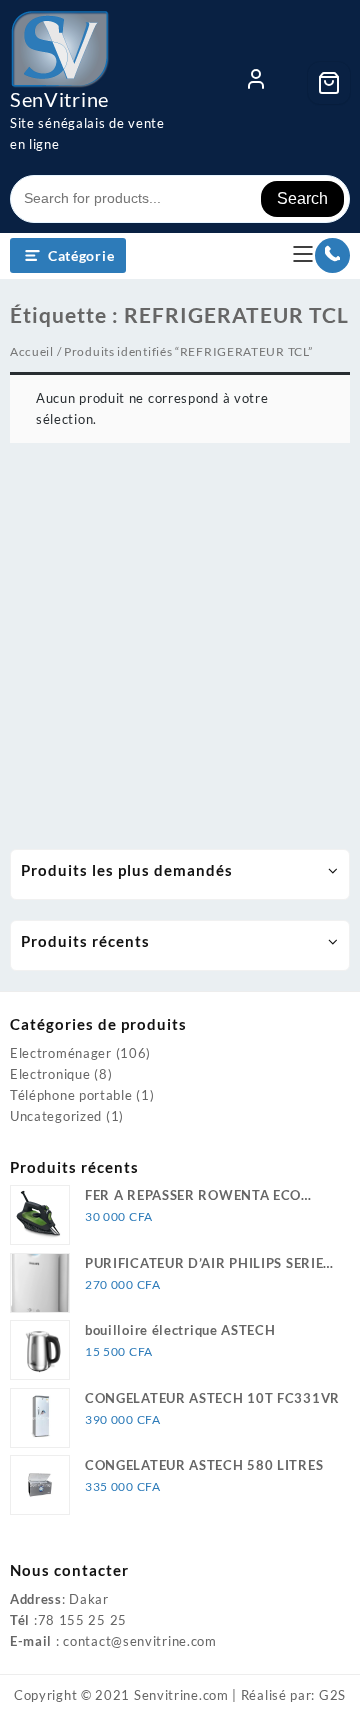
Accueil (32, 351)
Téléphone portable (71, 1095)
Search (302, 198)
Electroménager (61, 1053)
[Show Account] (256, 83)
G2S (332, 1695)
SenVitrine (59, 99)
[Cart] (329, 83)
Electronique (50, 1074)
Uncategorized (56, 1116)
